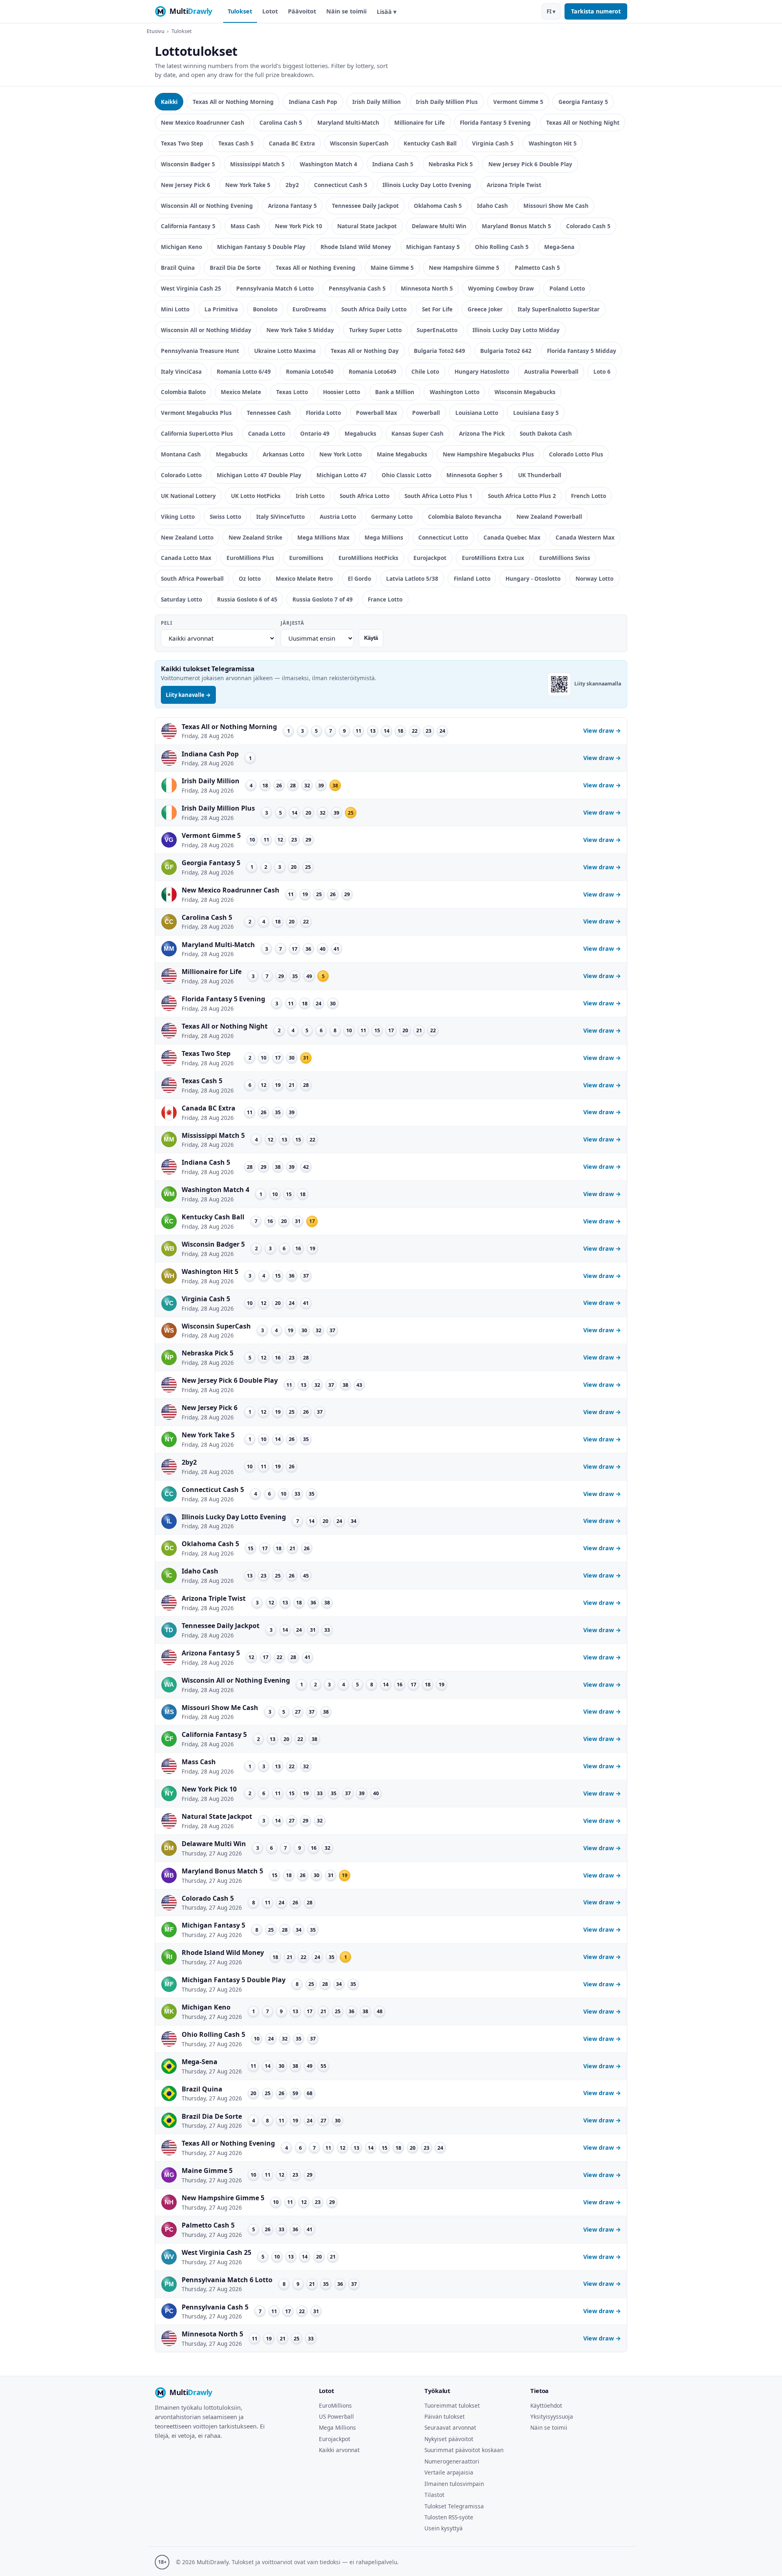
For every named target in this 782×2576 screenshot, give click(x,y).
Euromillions (306, 558)
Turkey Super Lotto (375, 330)
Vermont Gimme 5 (518, 102)
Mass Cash (245, 226)
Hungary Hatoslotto (482, 371)
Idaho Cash (492, 206)
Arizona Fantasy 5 (292, 206)
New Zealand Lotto (187, 537)
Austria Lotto (338, 517)
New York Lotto (340, 454)
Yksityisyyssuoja (552, 2416)
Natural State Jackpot (367, 226)
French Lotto (589, 496)
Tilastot (434, 2495)
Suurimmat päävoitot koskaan (464, 2450)
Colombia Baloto (183, 392)
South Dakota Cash (546, 433)
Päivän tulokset (445, 2416)
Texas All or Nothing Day (365, 351)
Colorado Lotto (181, 475)
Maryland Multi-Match (348, 122)
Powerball (426, 413)
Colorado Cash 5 (588, 226)
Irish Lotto (310, 496)
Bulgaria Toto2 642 (506, 351)
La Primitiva (221, 309)
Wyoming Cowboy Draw (501, 288)
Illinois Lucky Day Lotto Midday (516, 330)
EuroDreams (309, 309)
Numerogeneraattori (452, 2461)
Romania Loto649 (372, 371)
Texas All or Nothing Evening (316, 268)
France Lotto (385, 599)
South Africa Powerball (192, 578)
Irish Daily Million (377, 102)
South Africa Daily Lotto (374, 309)
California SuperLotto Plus (197, 433)
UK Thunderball (540, 475)
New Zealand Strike (255, 537)
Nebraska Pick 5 (451, 164)
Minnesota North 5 (427, 288)
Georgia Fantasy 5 (583, 102)
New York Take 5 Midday (300, 330)
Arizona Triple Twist (514, 185)
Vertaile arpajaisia (449, 2472)
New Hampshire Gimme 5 (464, 268)
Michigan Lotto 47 (342, 475)
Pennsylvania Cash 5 (357, 288)
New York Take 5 (248, 185)
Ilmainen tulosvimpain (454, 2484)
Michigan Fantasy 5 (433, 247)
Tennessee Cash (269, 413)
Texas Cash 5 (236, 143)
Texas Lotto (292, 392)
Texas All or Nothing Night (583, 122)
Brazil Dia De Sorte (235, 268)
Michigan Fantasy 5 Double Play (261, 247)
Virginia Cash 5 (493, 143)
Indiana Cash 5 (393, 164)
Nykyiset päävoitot (449, 2439)
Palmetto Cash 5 (537, 268)
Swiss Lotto (225, 517)
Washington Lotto (455, 392)
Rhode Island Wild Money (356, 247)
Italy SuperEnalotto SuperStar (559, 309)
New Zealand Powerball (549, 517)
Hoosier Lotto (342, 392)
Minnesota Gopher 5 (474, 475)
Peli (167, 623)
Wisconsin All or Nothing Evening (207, 206)
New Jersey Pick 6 (186, 185)
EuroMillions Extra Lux (493, 558)
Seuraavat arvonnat (450, 2427)
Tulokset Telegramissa (454, 2506)
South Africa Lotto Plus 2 (522, 496)
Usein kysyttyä (444, 2528)
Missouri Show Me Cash (556, 206)
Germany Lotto (392, 517)
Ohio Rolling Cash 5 (502, 247)
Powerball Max (377, 413)
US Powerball (336, 2416)
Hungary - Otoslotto (533, 578)
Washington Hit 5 (553, 143)
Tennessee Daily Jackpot (365, 206)
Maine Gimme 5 (392, 268)
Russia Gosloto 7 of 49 (323, 599)
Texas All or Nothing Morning (233, 102)
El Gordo (359, 578)
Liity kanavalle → (188, 695)
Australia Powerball (551, 371)
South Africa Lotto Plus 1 (438, 496)
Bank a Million (395, 392)
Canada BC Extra (292, 143)
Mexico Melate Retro (304, 578)
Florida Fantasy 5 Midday (582, 351)
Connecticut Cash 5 (341, 185)
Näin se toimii (346, 11)
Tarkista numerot (596, 11)
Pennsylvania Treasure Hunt (200, 351)
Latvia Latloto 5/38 (412, 578)
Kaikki (169, 102)
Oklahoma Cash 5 (438, 206)
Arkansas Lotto (283, 454)
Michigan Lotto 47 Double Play (259, 475)
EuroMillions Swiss (565, 558)
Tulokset (240, 11)
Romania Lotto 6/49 (244, 371)
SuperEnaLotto (437, 330)
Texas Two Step (182, 143)
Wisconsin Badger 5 (188, 164)
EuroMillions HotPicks (368, 558)
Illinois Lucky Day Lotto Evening (427, 185)
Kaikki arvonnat (339, 2450)
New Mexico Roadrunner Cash (203, 122)
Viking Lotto (178, 517)
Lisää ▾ (387, 12)
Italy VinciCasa (181, 371)
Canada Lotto (267, 433)
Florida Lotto (323, 413)
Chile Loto (425, 371)
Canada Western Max (585, 537)
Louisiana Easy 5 (536, 413)
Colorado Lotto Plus (576, 454)
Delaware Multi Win (439, 226)
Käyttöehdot (546, 2405)
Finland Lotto (472, 578)
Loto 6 (602, 371)
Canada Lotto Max (186, 558)
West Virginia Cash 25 (191, 288)
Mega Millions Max (323, 537)
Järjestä (292, 623)
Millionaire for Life (420, 122)
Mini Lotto (175, 309)
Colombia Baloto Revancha (465, 517)
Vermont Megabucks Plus (196, 413)
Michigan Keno (181, 247)
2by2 (292, 185)
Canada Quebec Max (512, 537)
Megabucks (360, 433)
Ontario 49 (315, 433)
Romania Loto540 (310, 371)
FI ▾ (551, 11)
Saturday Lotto (181, 599)
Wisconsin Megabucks (525, 392)
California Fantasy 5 (188, 226)
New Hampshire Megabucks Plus (488, 454)
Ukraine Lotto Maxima (285, 351)
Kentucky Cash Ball (430, 143)
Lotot (270, 11)
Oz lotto (250, 578)
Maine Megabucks (402, 454)
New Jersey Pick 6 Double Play (530, 164)
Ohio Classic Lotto (406, 475)
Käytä (371, 638)
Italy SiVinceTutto (280, 517)
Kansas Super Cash (417, 433)
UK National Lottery (188, 496)
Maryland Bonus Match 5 (516, 226)
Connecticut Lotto (443, 537)
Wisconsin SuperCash (359, 143)
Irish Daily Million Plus (447, 102)
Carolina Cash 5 (281, 122)
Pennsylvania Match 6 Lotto (275, 288)
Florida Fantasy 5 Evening (495, 122)
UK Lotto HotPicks (256, 496)
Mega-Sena (559, 247)
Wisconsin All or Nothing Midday (206, 330)
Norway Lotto (594, 578)
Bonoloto (265, 309)
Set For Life (437, 309)
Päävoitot (302, 11)
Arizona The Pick (482, 433)
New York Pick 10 (299, 226)
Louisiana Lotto (477, 413)
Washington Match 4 (328, 164)
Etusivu (156, 31)
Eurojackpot (430, 558)
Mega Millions (384, 537)
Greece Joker (485, 309)
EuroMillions (335, 2405)
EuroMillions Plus (250, 558)
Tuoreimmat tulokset (452, 2405)
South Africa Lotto (365, 496)
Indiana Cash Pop (313, 102)
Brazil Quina (178, 268)
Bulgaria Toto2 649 (439, 351)
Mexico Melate (241, 392)
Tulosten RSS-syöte (449, 2517)
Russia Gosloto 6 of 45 (247, 599)
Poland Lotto (567, 288)
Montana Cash (181, 454)
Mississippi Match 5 (257, 164)
